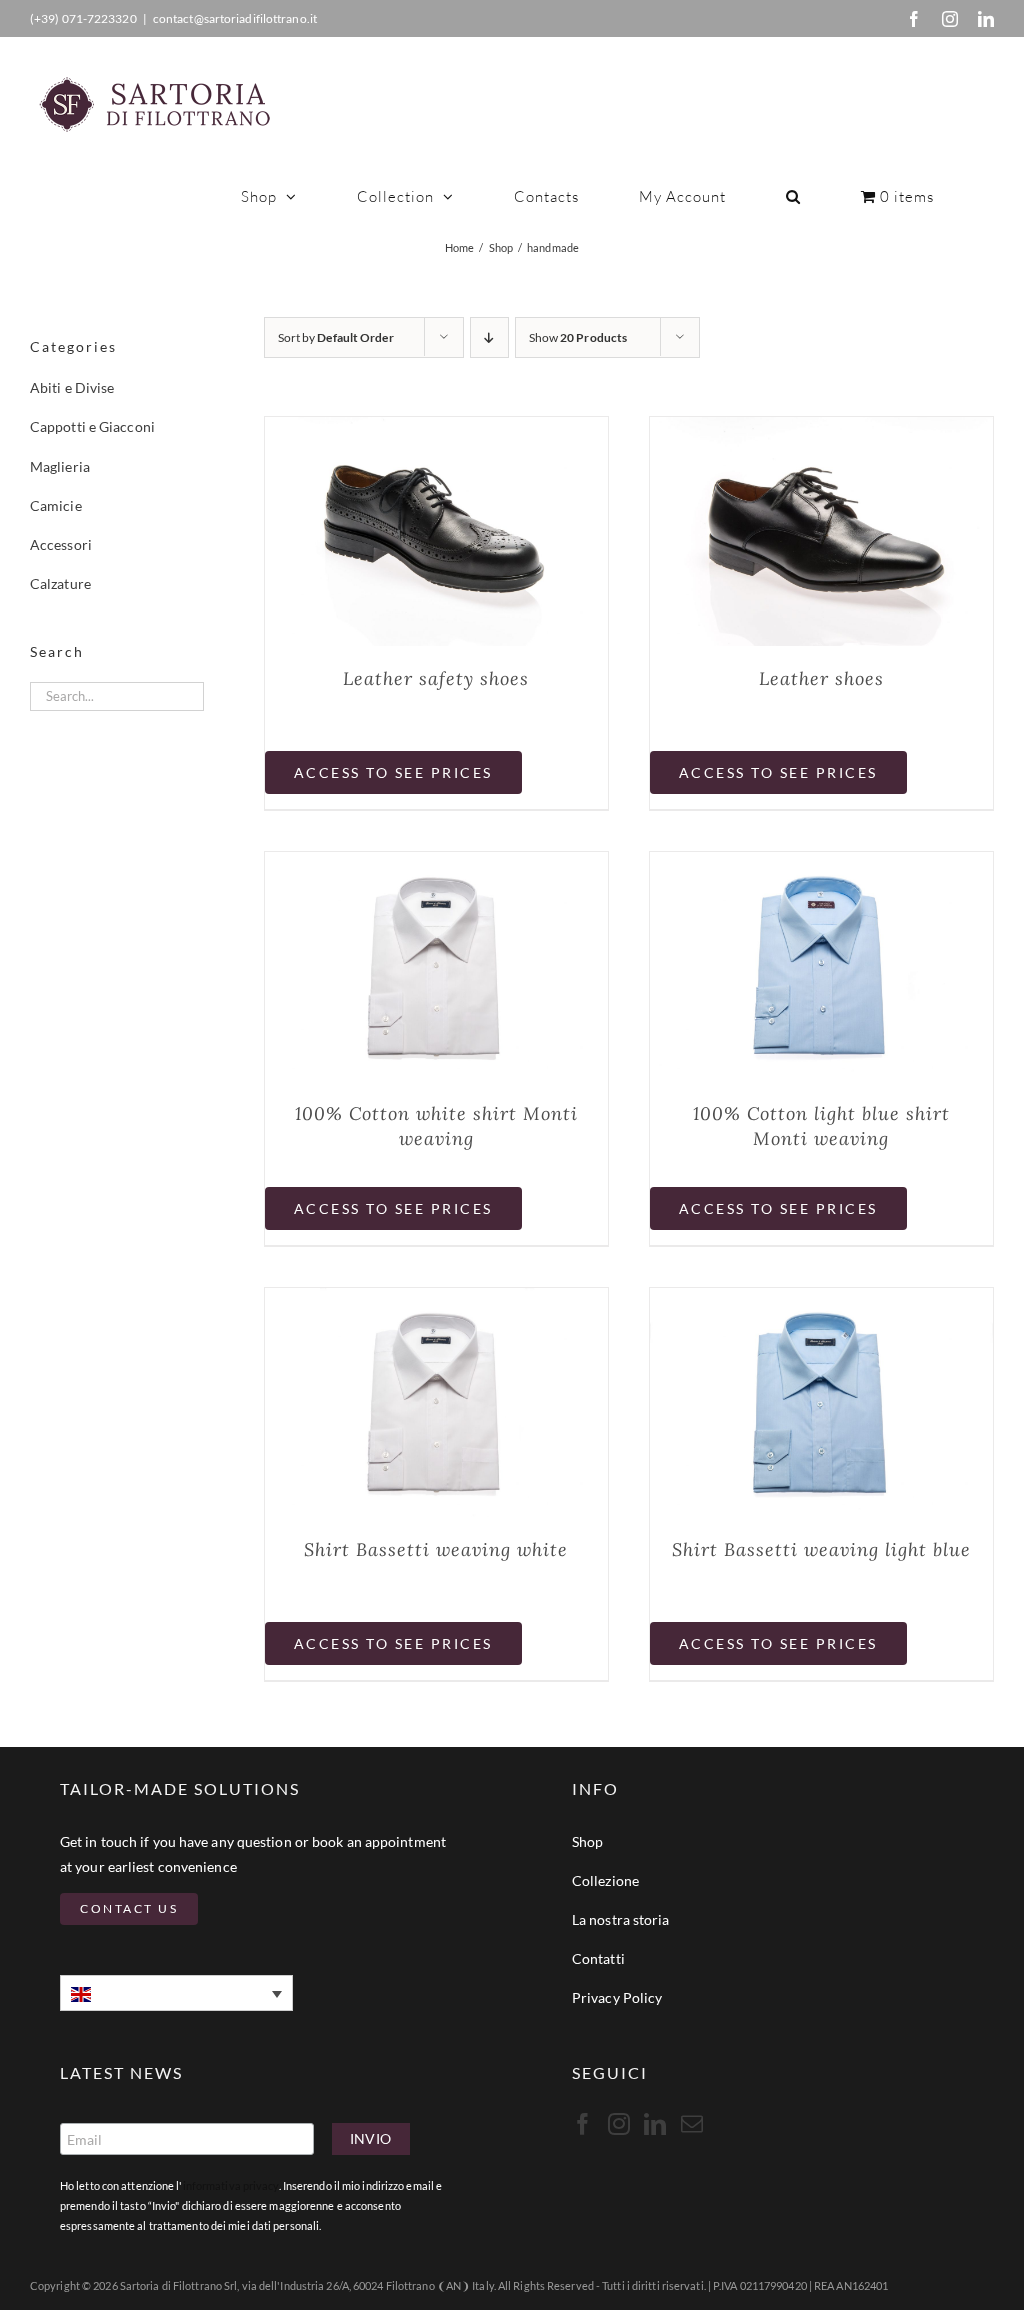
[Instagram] (950, 19)
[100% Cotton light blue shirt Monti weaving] (821, 865)
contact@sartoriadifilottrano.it (235, 18)
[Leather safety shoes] (436, 430)
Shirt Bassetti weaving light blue (821, 1549)
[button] (793, 196)
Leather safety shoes (436, 678)
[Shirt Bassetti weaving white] (436, 1301)
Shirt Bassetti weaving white (436, 1549)
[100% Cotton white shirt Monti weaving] (436, 865)
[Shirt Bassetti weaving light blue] (821, 1301)
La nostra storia (621, 1919)
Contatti (598, 1958)
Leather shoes (821, 678)
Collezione (605, 1880)
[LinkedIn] (986, 19)
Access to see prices (393, 772)
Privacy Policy (617, 1997)
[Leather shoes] (821, 430)
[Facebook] (914, 19)
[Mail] (692, 2124)
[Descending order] (489, 337)
